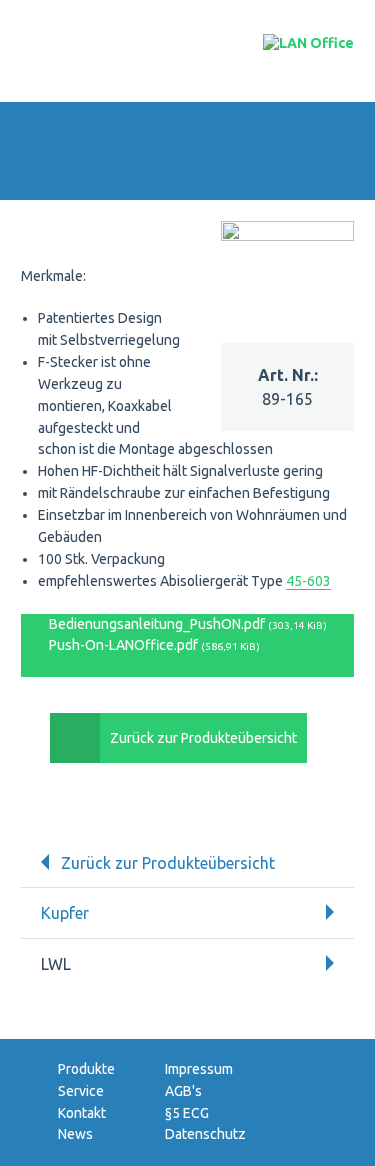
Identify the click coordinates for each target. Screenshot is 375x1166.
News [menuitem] (75, 1134)
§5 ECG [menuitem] (187, 1113)
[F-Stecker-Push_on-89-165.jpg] (288, 235)
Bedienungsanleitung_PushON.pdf (186, 624)
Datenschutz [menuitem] (205, 1134)
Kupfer (65, 913)
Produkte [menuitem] (86, 1069)
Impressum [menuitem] (199, 1069)
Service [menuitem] (81, 1091)
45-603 (308, 581)
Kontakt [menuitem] (82, 1113)
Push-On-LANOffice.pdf (153, 645)
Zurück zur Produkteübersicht (203, 738)
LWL (56, 964)
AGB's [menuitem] (183, 1091)
